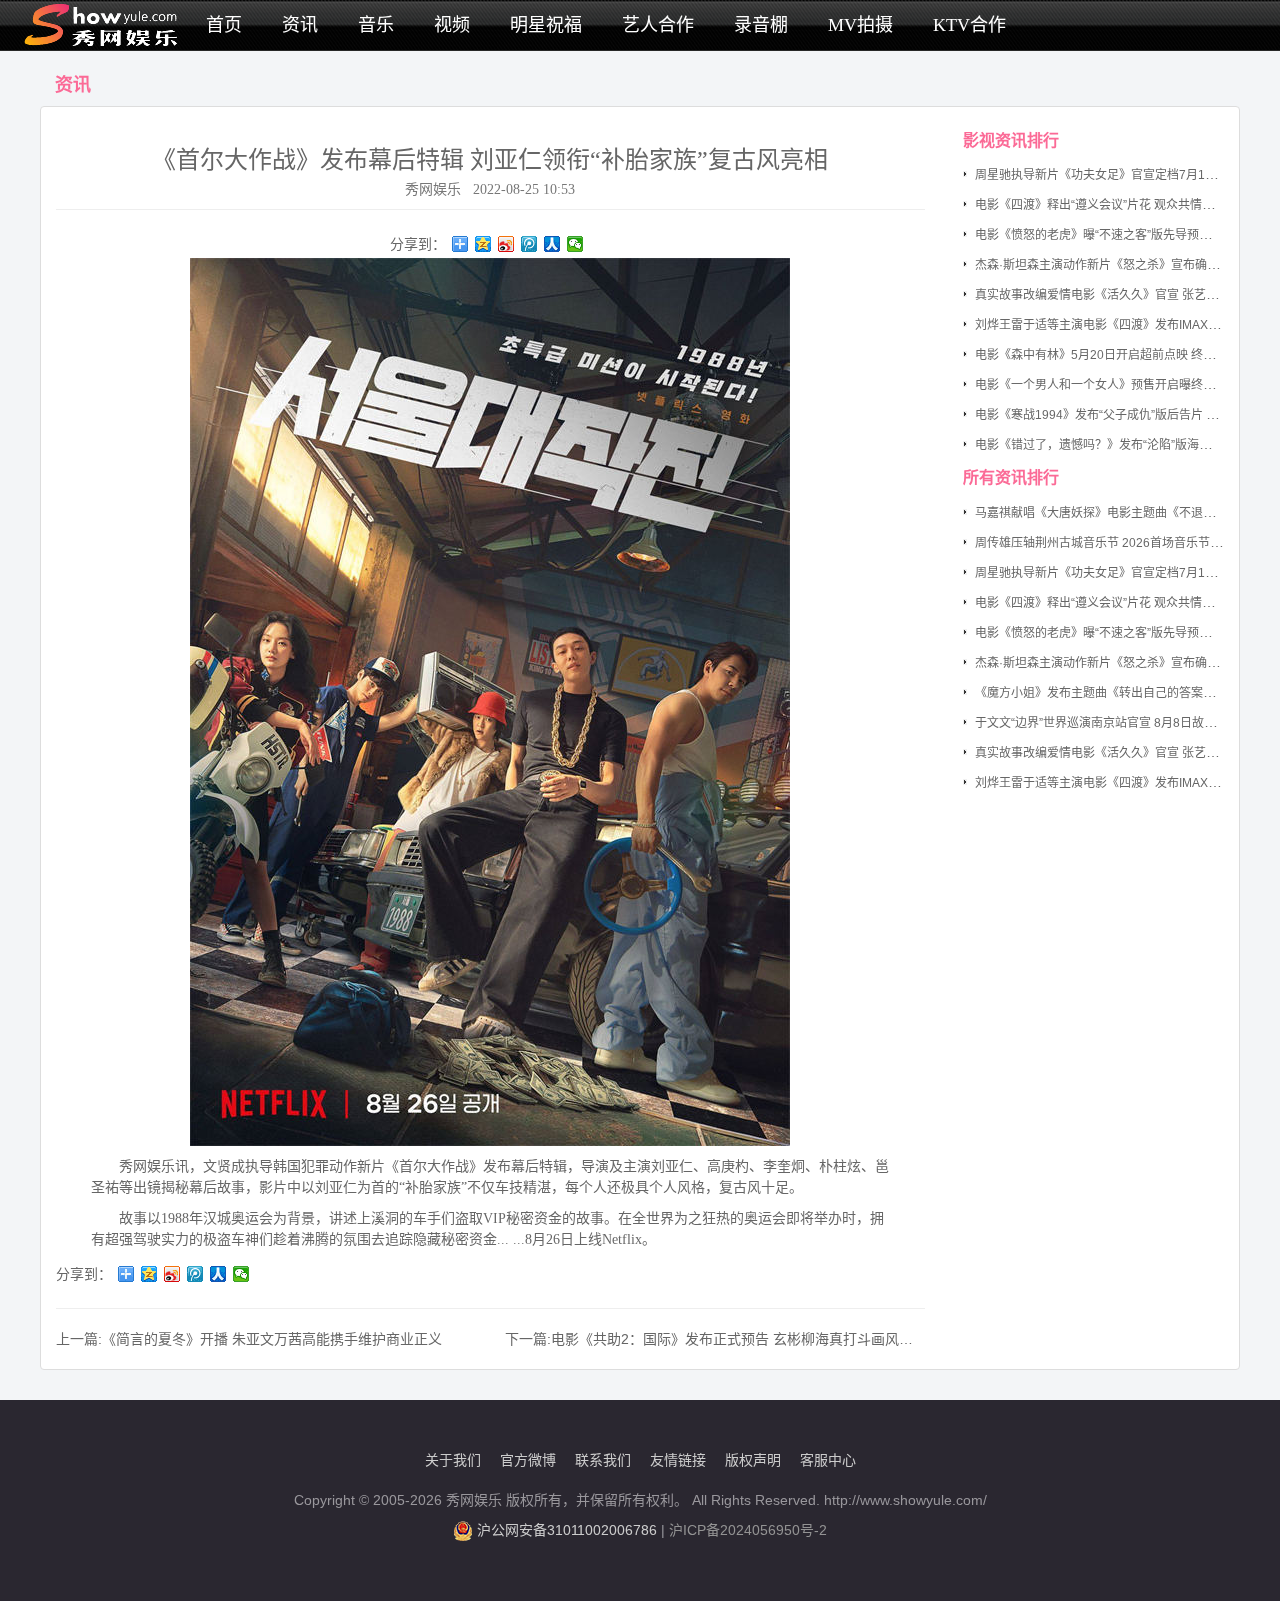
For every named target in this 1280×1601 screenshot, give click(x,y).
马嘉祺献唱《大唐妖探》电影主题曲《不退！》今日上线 (1125, 513)
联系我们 (603, 1460)
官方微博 (528, 1460)
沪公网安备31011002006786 (567, 1530)
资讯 (300, 25)
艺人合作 (658, 25)
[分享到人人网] (552, 244)
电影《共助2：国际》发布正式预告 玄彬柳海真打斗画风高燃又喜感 (760, 1339)
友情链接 (678, 1460)
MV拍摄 (860, 25)
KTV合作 (969, 25)
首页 (224, 25)
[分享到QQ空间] (483, 244)
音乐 (376, 25)
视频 (452, 25)
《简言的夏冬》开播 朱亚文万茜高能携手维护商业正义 (272, 1339)
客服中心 (828, 1460)
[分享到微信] (575, 244)
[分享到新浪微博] (506, 244)
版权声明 (753, 1460)
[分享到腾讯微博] (529, 244)
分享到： (418, 244)
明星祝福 (546, 25)
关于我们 (453, 1460)
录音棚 (761, 25)
